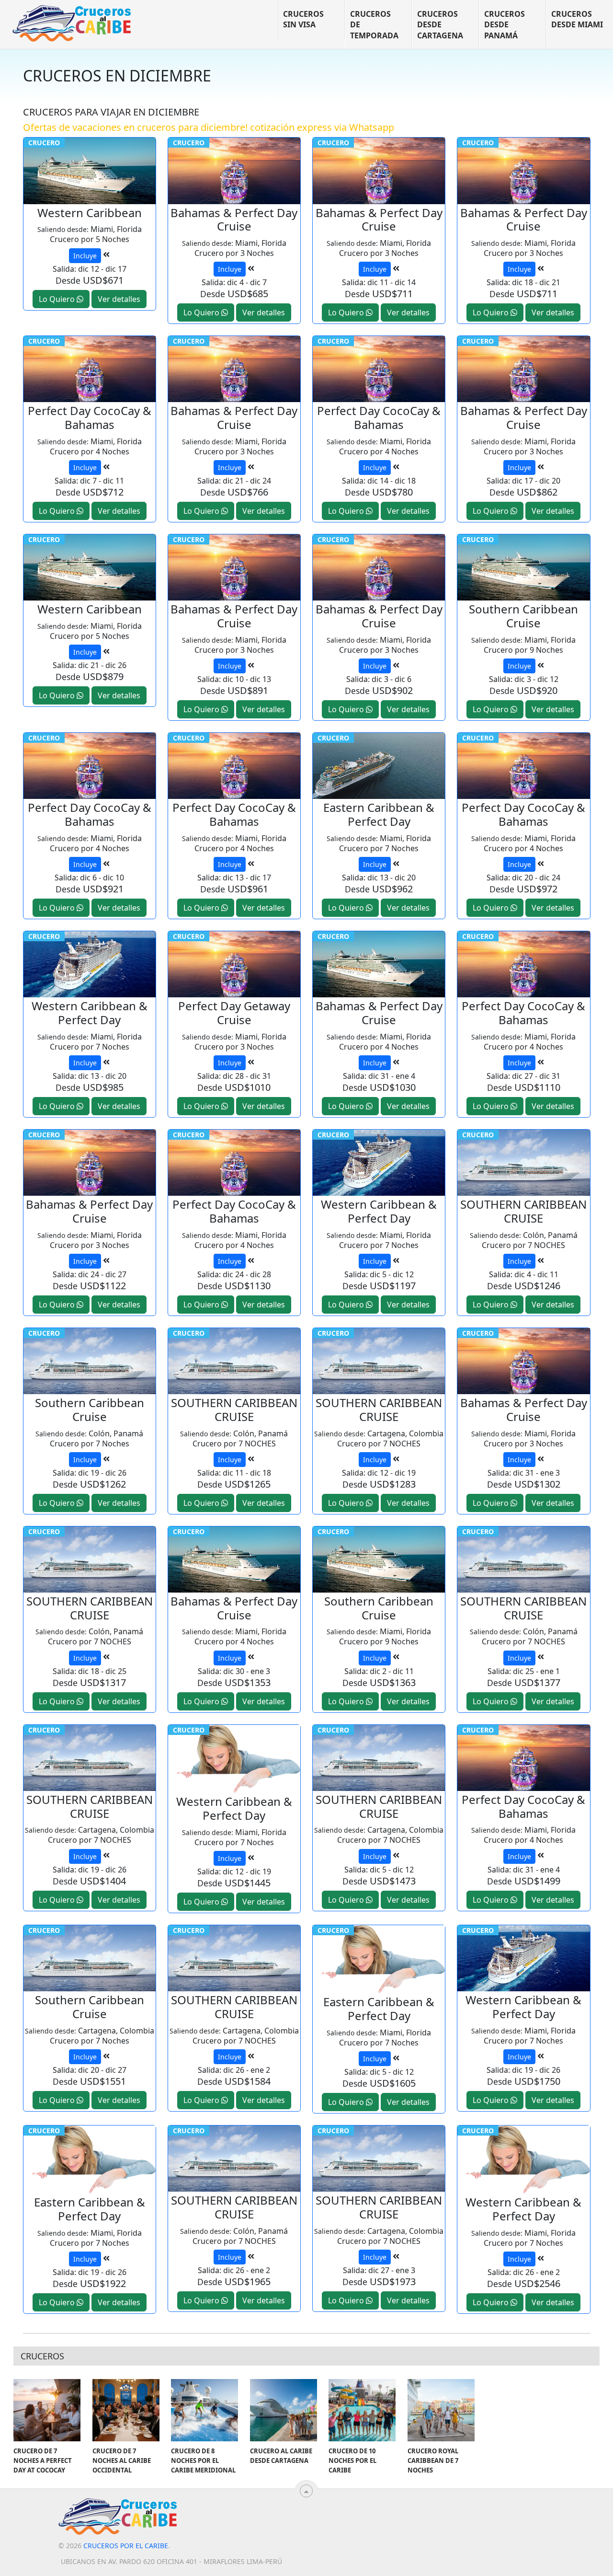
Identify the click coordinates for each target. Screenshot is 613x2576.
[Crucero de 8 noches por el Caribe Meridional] (204, 2410)
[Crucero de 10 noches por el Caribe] (362, 2410)
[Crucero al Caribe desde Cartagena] (284, 2410)
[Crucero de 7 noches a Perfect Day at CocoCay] (47, 2410)
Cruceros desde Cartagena (440, 25)
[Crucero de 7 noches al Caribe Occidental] (126, 2410)
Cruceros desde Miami (577, 19)
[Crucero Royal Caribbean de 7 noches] (441, 2410)
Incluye (85, 256)
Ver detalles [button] (119, 299)
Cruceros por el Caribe (126, 2546)
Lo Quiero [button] (58, 299)
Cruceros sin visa (303, 19)
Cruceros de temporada (374, 25)
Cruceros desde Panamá (505, 25)
